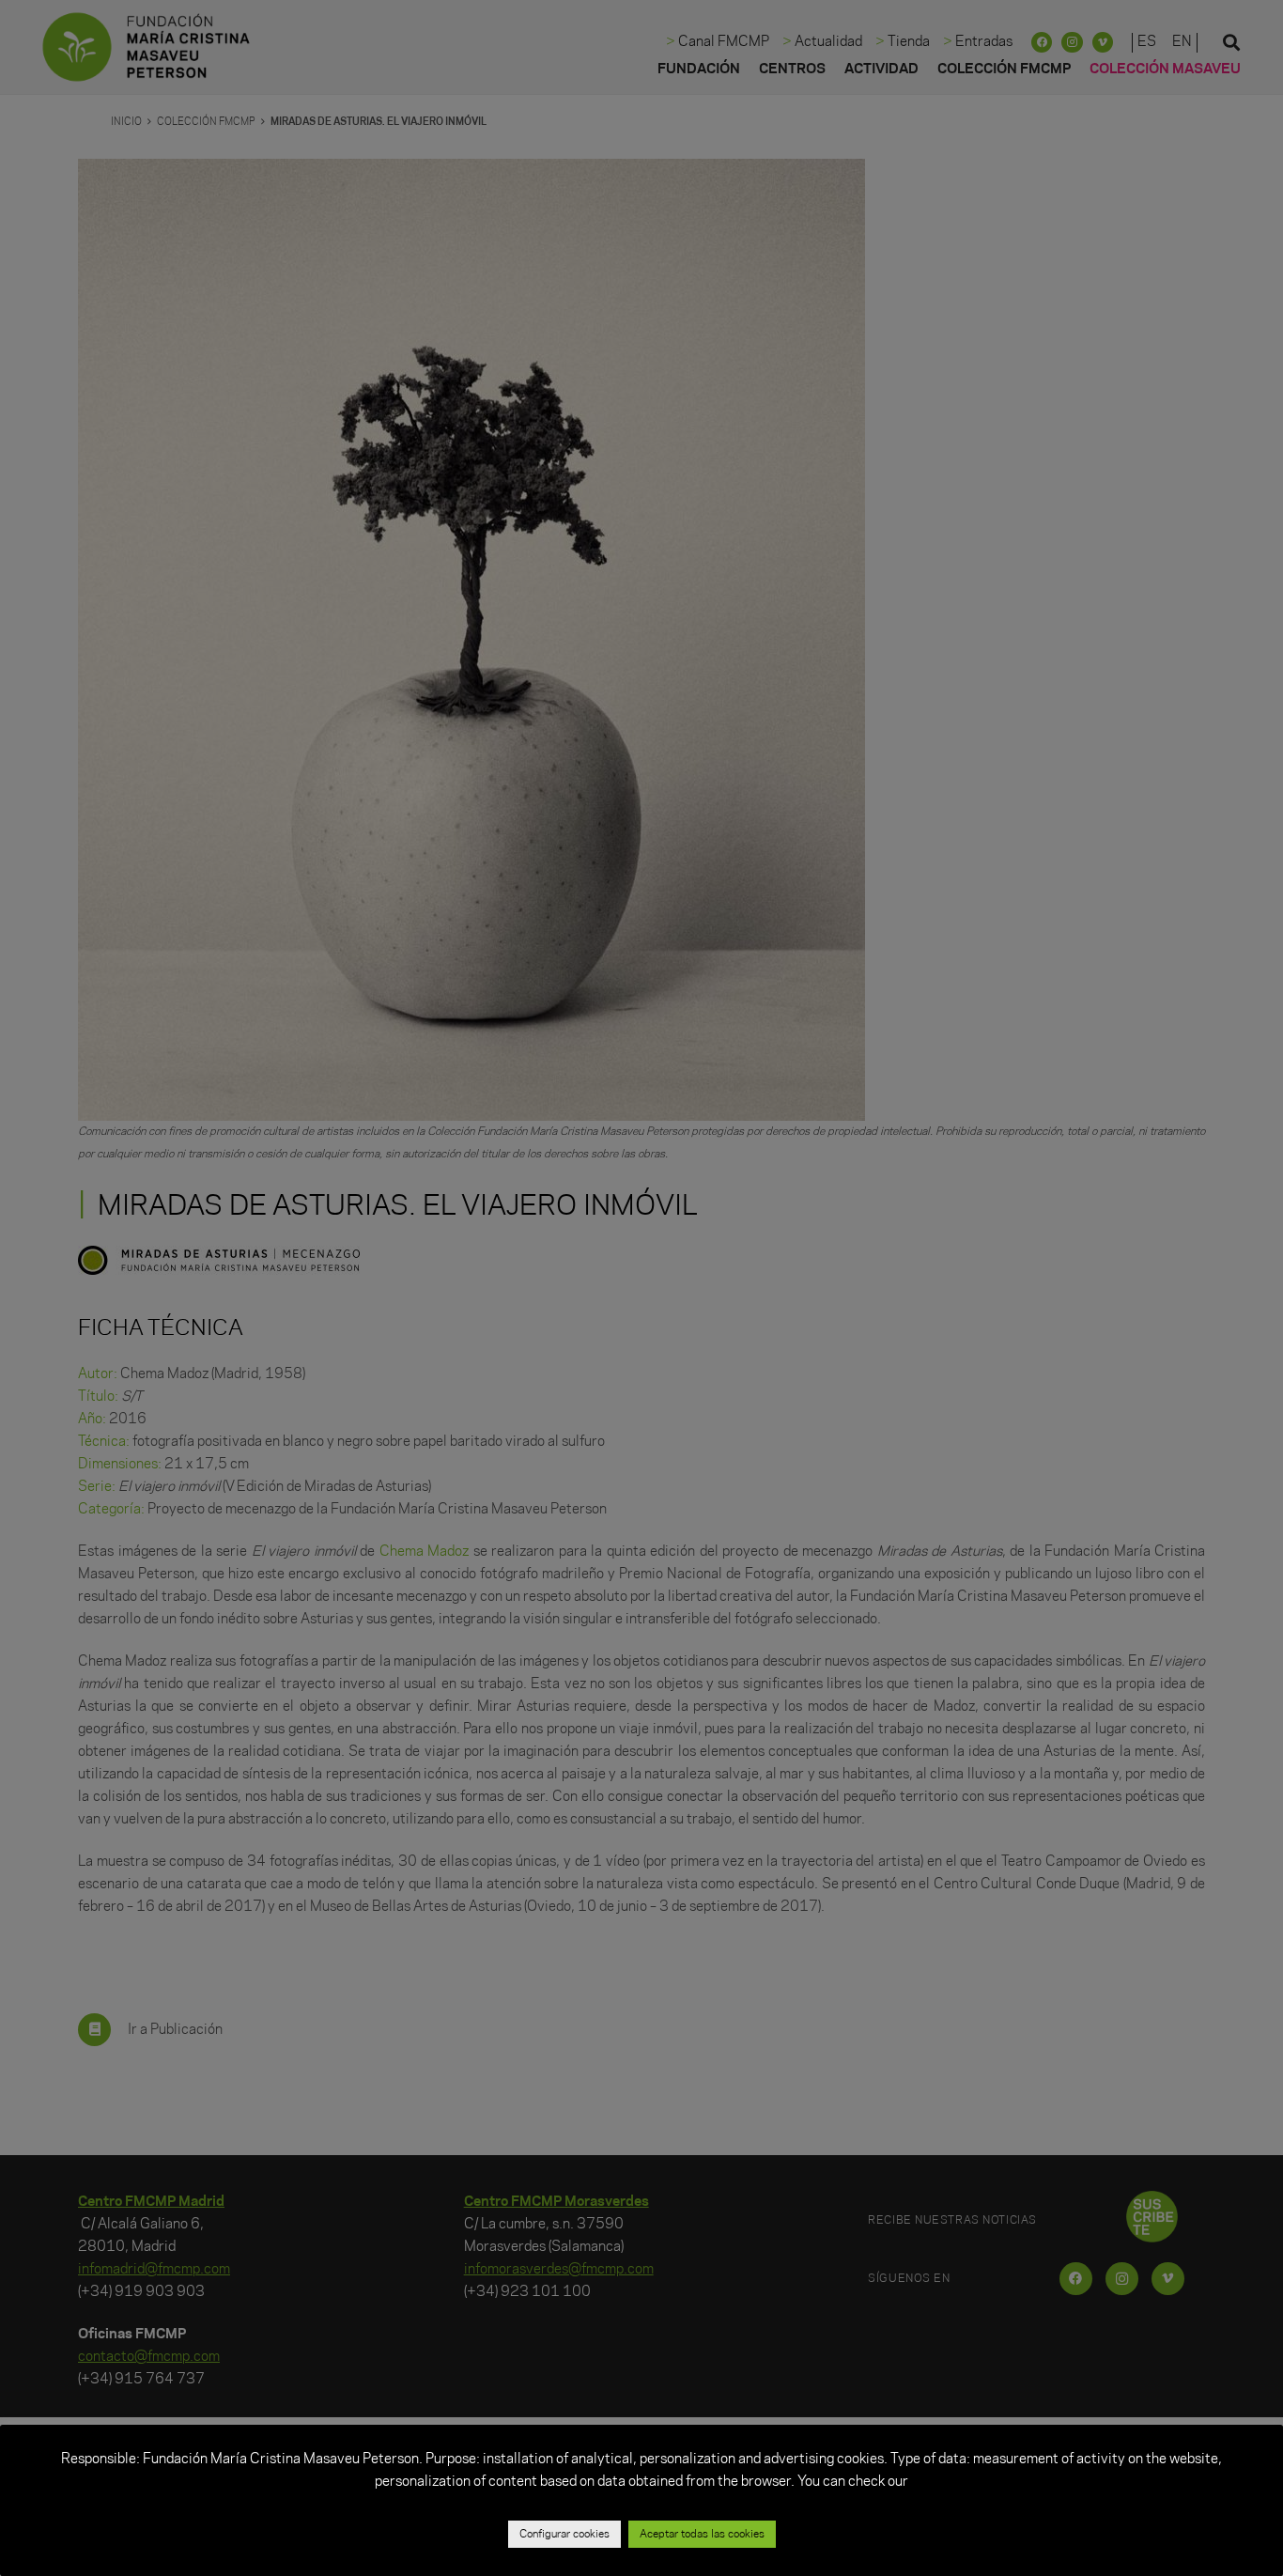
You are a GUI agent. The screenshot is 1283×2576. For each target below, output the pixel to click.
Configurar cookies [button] (564, 2534)
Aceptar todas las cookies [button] (702, 2534)
